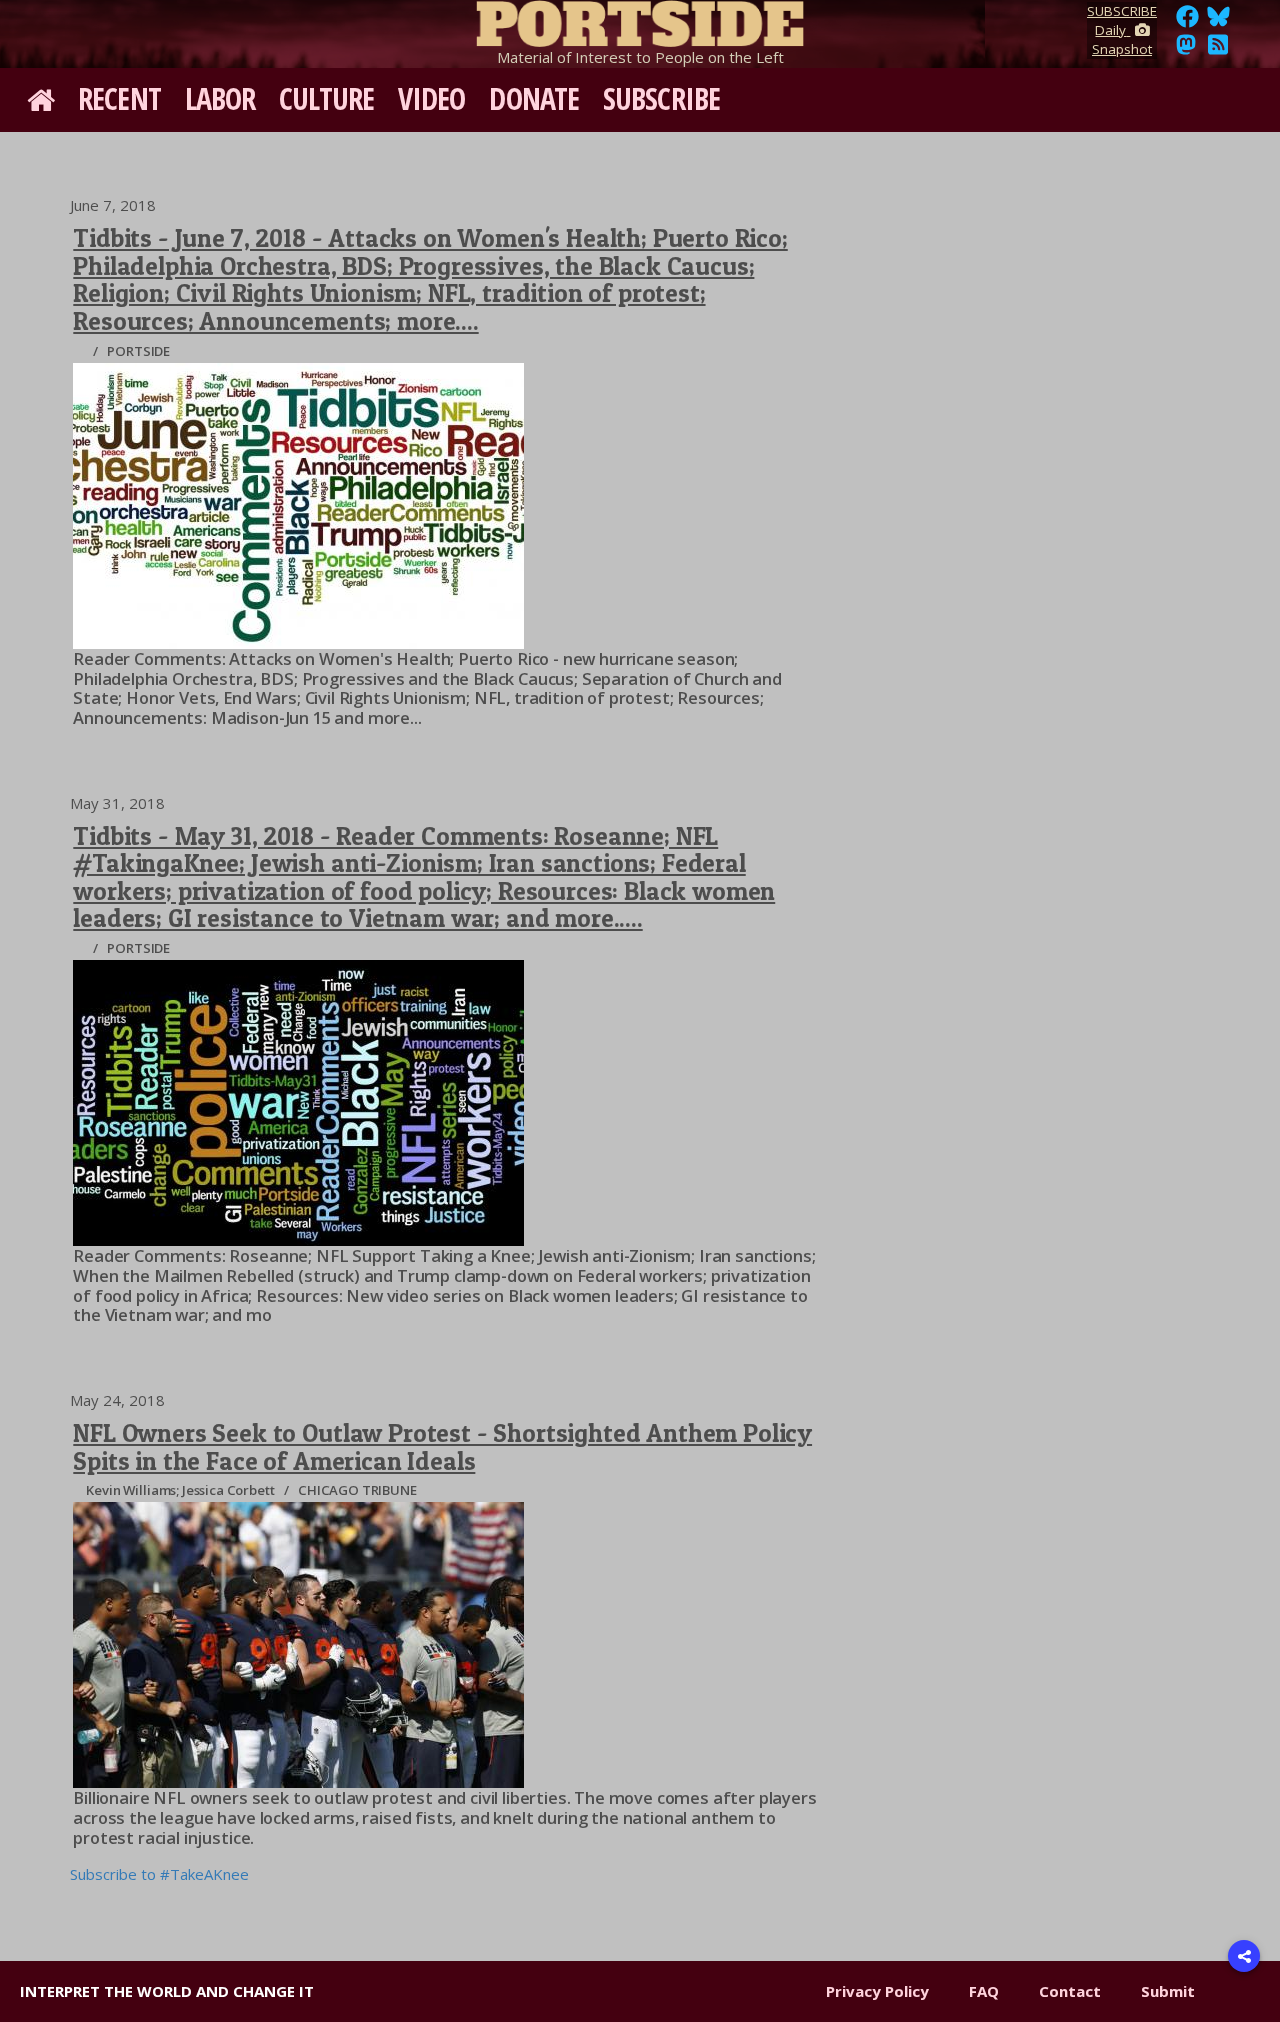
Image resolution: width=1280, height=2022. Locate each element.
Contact (1070, 1991)
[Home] (640, 20)
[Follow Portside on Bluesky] (1220, 22)
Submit (1168, 1991)
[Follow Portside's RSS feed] (1218, 50)
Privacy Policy (877, 1991)
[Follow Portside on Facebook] (1187, 22)
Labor (220, 98)
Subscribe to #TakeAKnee (159, 1874)
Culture (326, 98)
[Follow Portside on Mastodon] (1186, 50)
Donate (534, 98)
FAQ (984, 1991)
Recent (119, 98)
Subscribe (661, 98)
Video (432, 98)
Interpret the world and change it (167, 1991)
